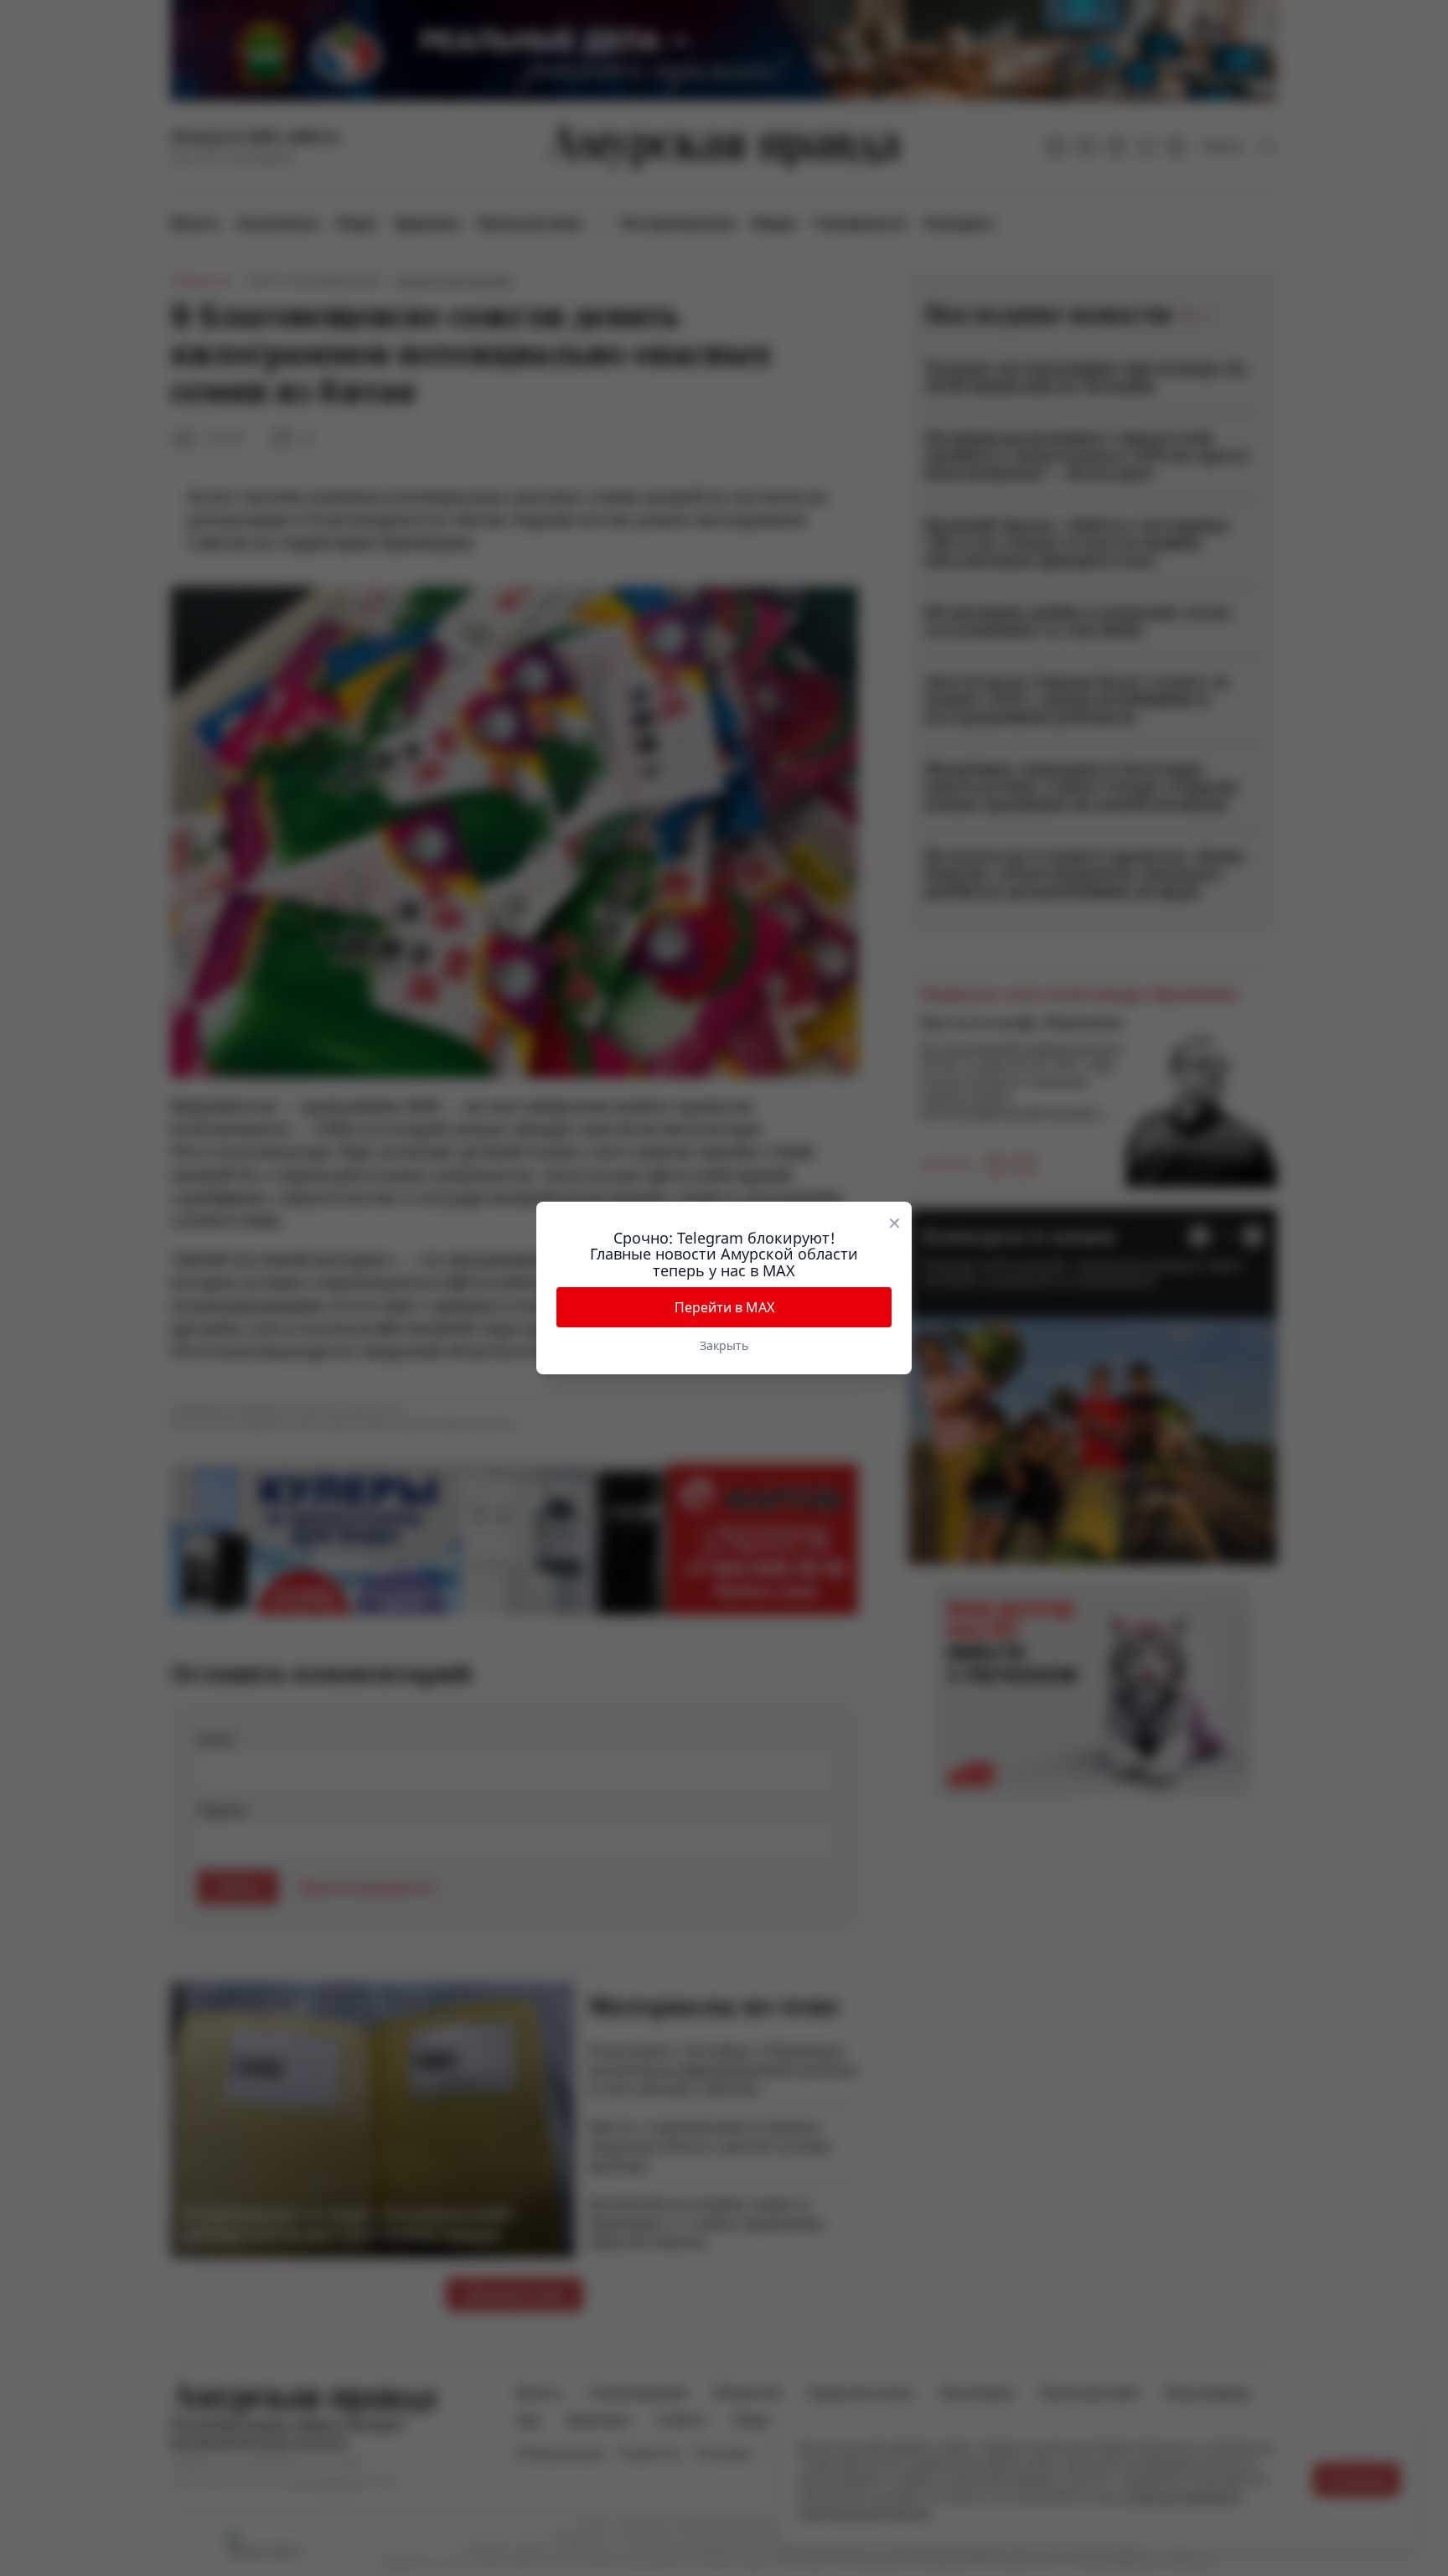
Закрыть (724, 1345)
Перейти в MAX (724, 1307)
